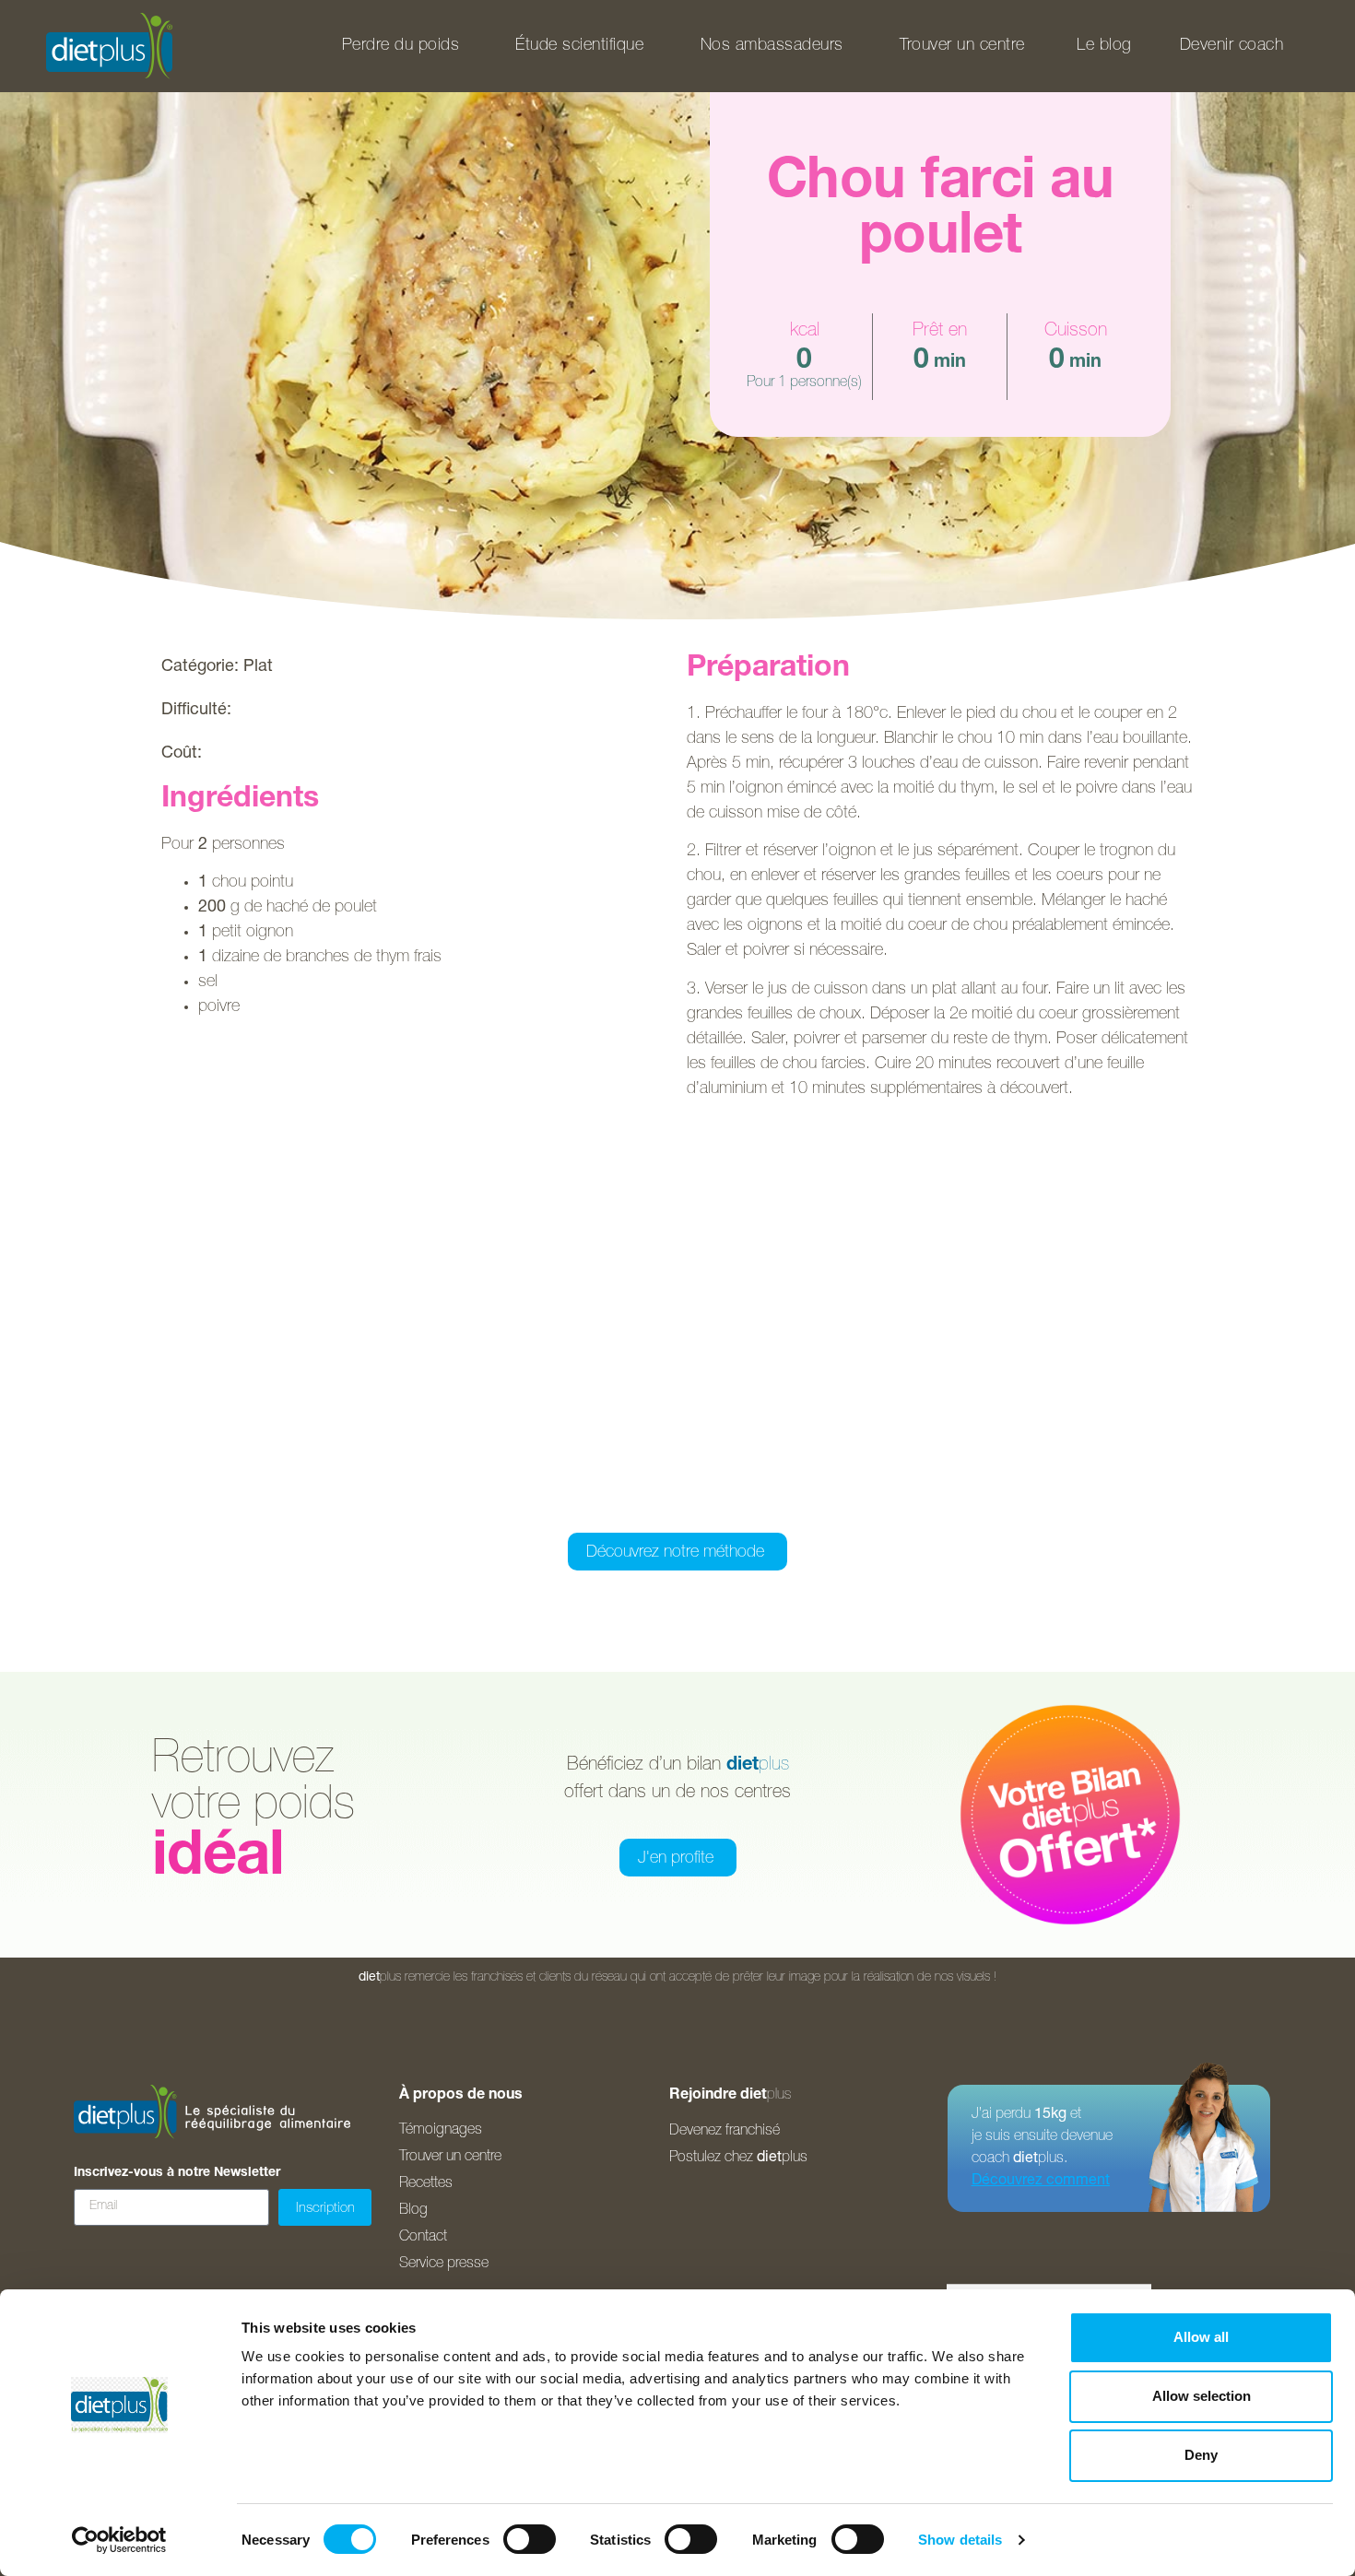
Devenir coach (1232, 46)
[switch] (530, 2539)
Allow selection (1202, 2396)
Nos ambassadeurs (772, 46)
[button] (585, 1507)
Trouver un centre (962, 46)
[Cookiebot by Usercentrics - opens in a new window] (119, 2540)
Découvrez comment (1041, 2182)
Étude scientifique (579, 46)
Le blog (1104, 46)
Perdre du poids (401, 46)
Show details (960, 2540)
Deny (1201, 2455)
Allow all (1201, 2337)
